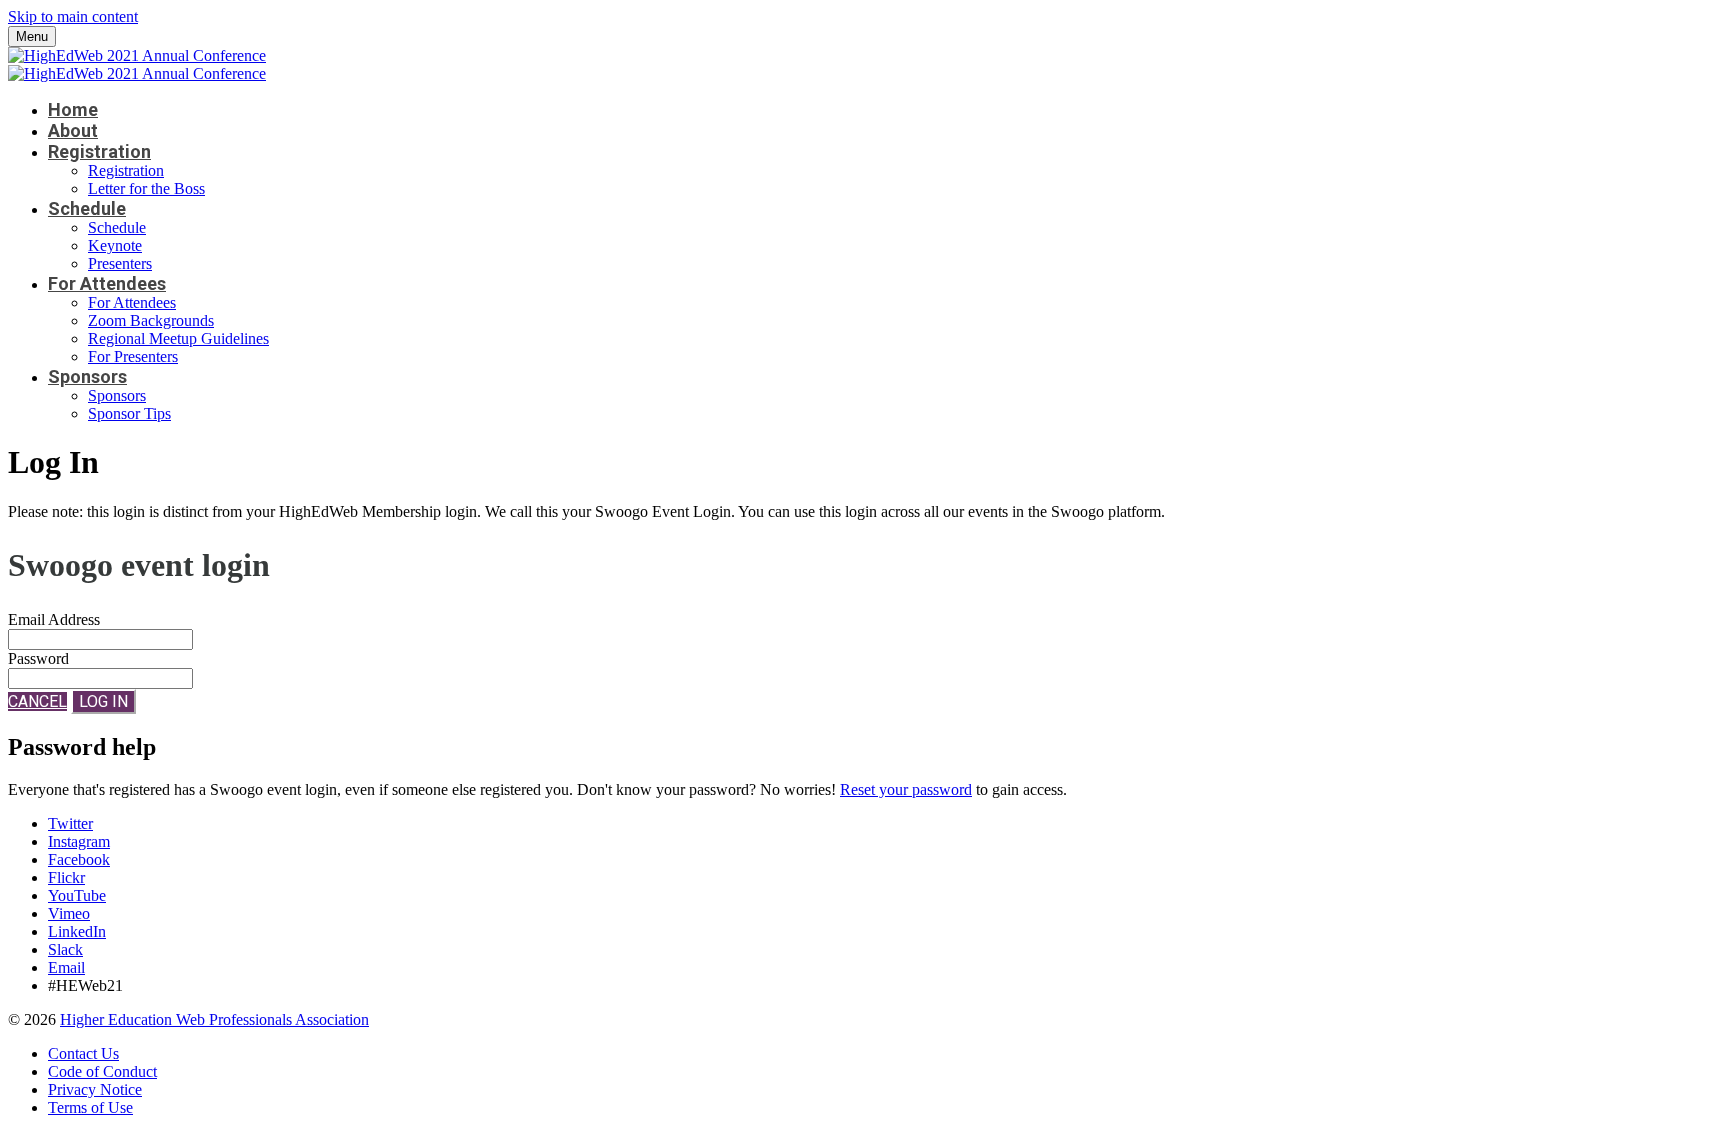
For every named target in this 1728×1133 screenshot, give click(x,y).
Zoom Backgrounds (151, 320)
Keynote (115, 245)
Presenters (120, 263)
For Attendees (107, 283)
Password (38, 658)
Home (73, 109)
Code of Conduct (102, 1071)
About (73, 130)
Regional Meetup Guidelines (178, 338)
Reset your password (906, 789)
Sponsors (87, 376)
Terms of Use (90, 1107)
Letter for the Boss (146, 188)
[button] (37, 701)
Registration (99, 151)
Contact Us (83, 1053)
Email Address (54, 619)
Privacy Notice (95, 1089)
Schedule (87, 208)
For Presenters (133, 356)
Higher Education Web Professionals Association (214, 1019)
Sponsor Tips (129, 413)
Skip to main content (73, 16)
